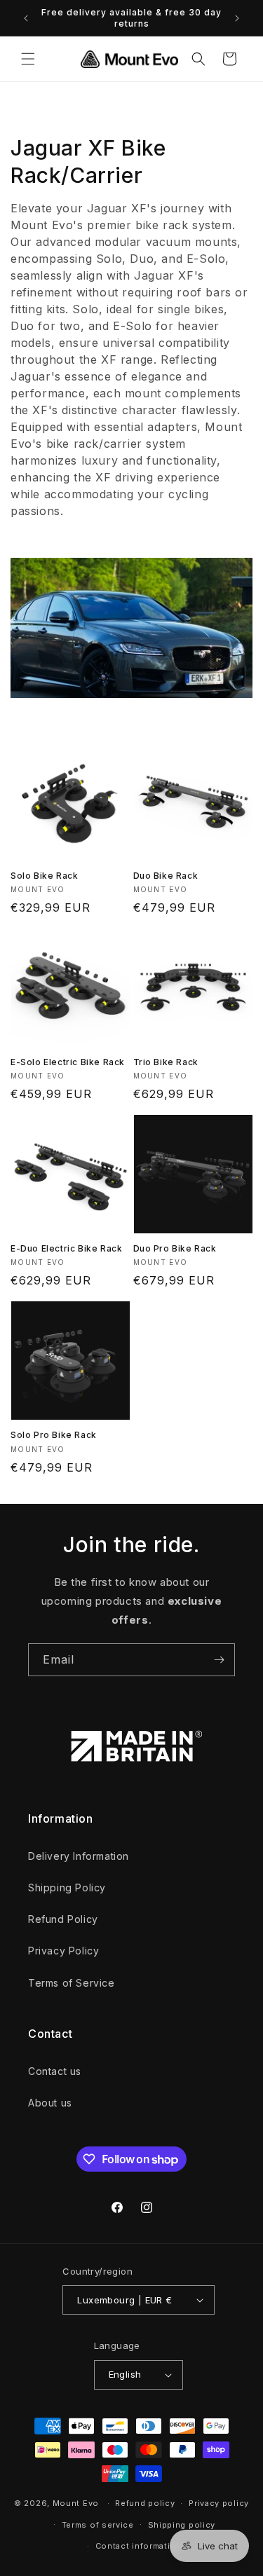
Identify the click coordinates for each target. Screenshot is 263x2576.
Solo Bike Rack (44, 876)
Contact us (55, 2071)
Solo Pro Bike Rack (54, 1435)
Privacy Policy (63, 1951)
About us (50, 2103)
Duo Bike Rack (166, 876)
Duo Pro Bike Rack (175, 1248)
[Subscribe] (219, 1660)
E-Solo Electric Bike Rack (68, 1062)
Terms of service (98, 2525)
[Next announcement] (237, 18)
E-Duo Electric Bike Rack (66, 1248)
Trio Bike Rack (166, 1062)
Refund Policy (63, 1919)
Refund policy (145, 2503)
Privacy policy (219, 2503)
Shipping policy (182, 2525)
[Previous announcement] (26, 18)
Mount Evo (76, 2503)
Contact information (139, 2546)
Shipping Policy (67, 1888)
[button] (28, 59)
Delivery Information (79, 1856)
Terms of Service (72, 1983)
